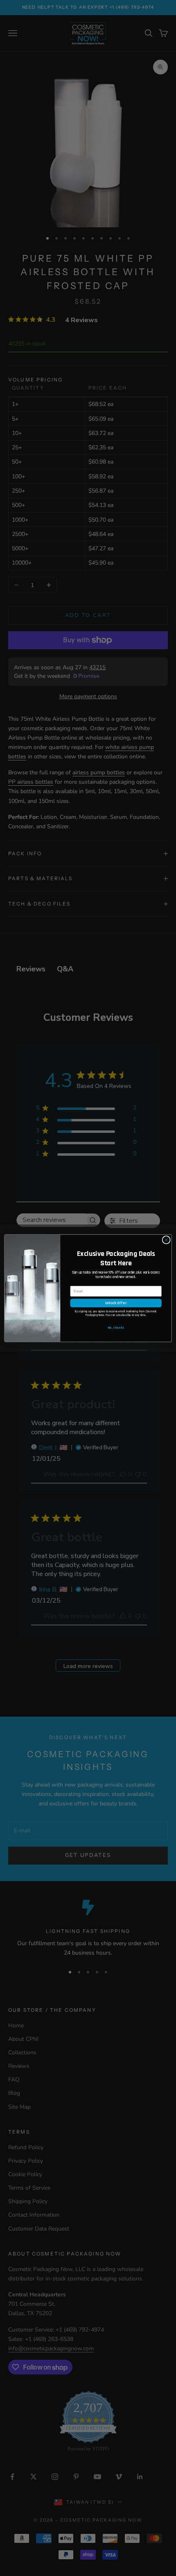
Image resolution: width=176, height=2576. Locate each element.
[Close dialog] (166, 1240)
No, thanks (116, 1327)
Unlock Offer (116, 1303)
